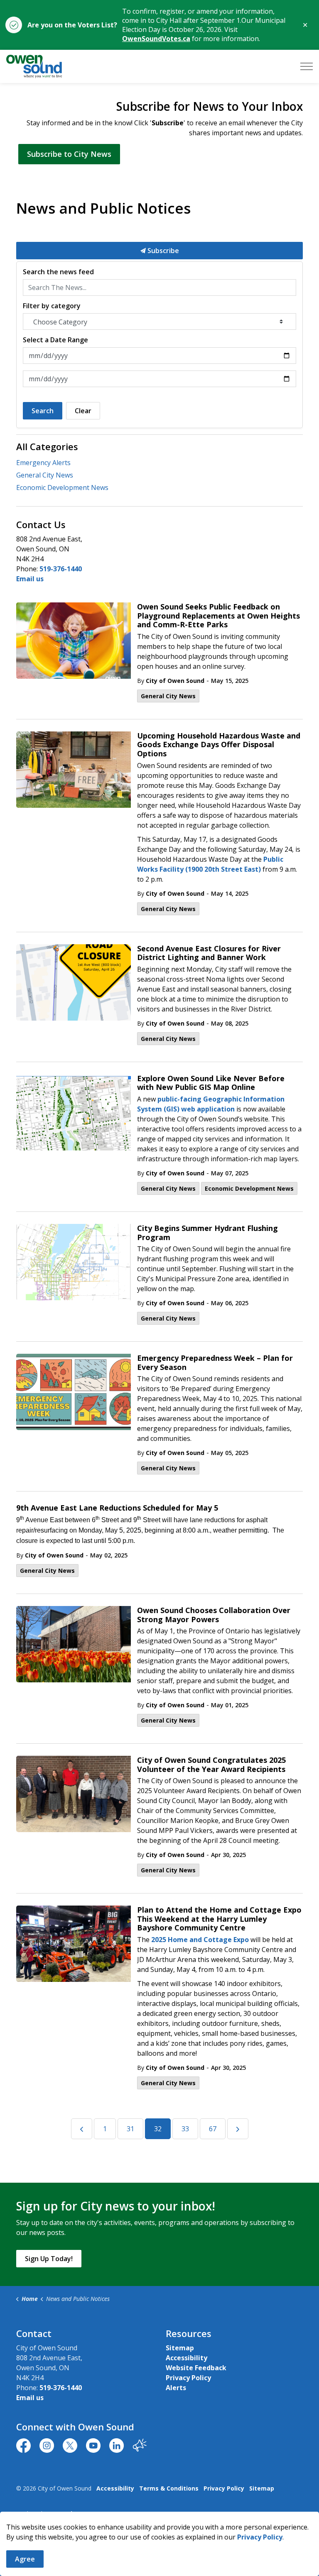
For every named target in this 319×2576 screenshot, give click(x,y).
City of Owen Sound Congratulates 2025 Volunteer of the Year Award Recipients (211, 1765)
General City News (168, 696)
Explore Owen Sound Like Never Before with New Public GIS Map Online (211, 1083)
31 (130, 2129)
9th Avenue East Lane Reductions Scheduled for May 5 (117, 1508)
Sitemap (180, 2348)
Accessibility (186, 2358)
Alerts (176, 2388)
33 (185, 2129)
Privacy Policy (188, 2378)
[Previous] (82, 2129)
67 (213, 2129)
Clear (83, 411)
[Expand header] (307, 66)
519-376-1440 (61, 569)
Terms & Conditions (169, 2488)
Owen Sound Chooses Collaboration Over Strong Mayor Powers (214, 1615)
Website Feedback (196, 2368)
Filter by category (52, 306)
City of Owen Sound (175, 681)
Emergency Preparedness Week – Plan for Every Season (215, 1363)
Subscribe (162, 251)
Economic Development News (249, 1188)
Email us (30, 579)
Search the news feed (58, 272)
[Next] (238, 2129)
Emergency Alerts (43, 463)
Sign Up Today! (49, 2259)
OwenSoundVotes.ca (156, 39)
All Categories (47, 446)
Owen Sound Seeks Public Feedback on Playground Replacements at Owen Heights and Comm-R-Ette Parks (218, 616)
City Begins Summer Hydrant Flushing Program (207, 1233)
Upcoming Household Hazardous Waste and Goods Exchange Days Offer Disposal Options (219, 745)
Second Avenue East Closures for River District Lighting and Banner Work (209, 953)
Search (43, 411)
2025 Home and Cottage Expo (200, 1940)
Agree (25, 2559)
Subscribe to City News (69, 154)
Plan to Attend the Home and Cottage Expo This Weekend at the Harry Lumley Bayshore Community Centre (219, 1919)
